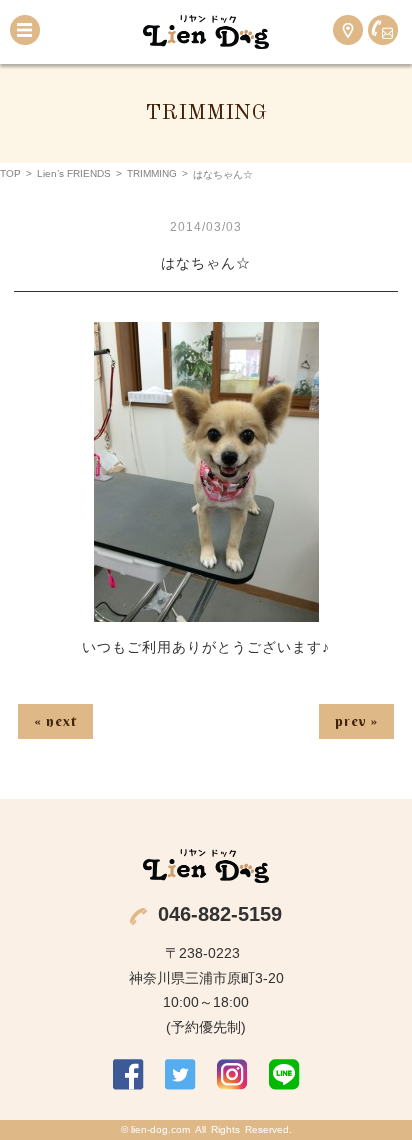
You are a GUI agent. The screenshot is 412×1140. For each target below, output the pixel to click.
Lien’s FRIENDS (74, 173)
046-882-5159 (220, 914)
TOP (10, 173)
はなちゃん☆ (206, 263)
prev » (356, 721)
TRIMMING (152, 173)
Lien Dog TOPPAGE (206, 32)
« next (55, 721)
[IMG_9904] (206, 609)
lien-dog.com (160, 1129)
